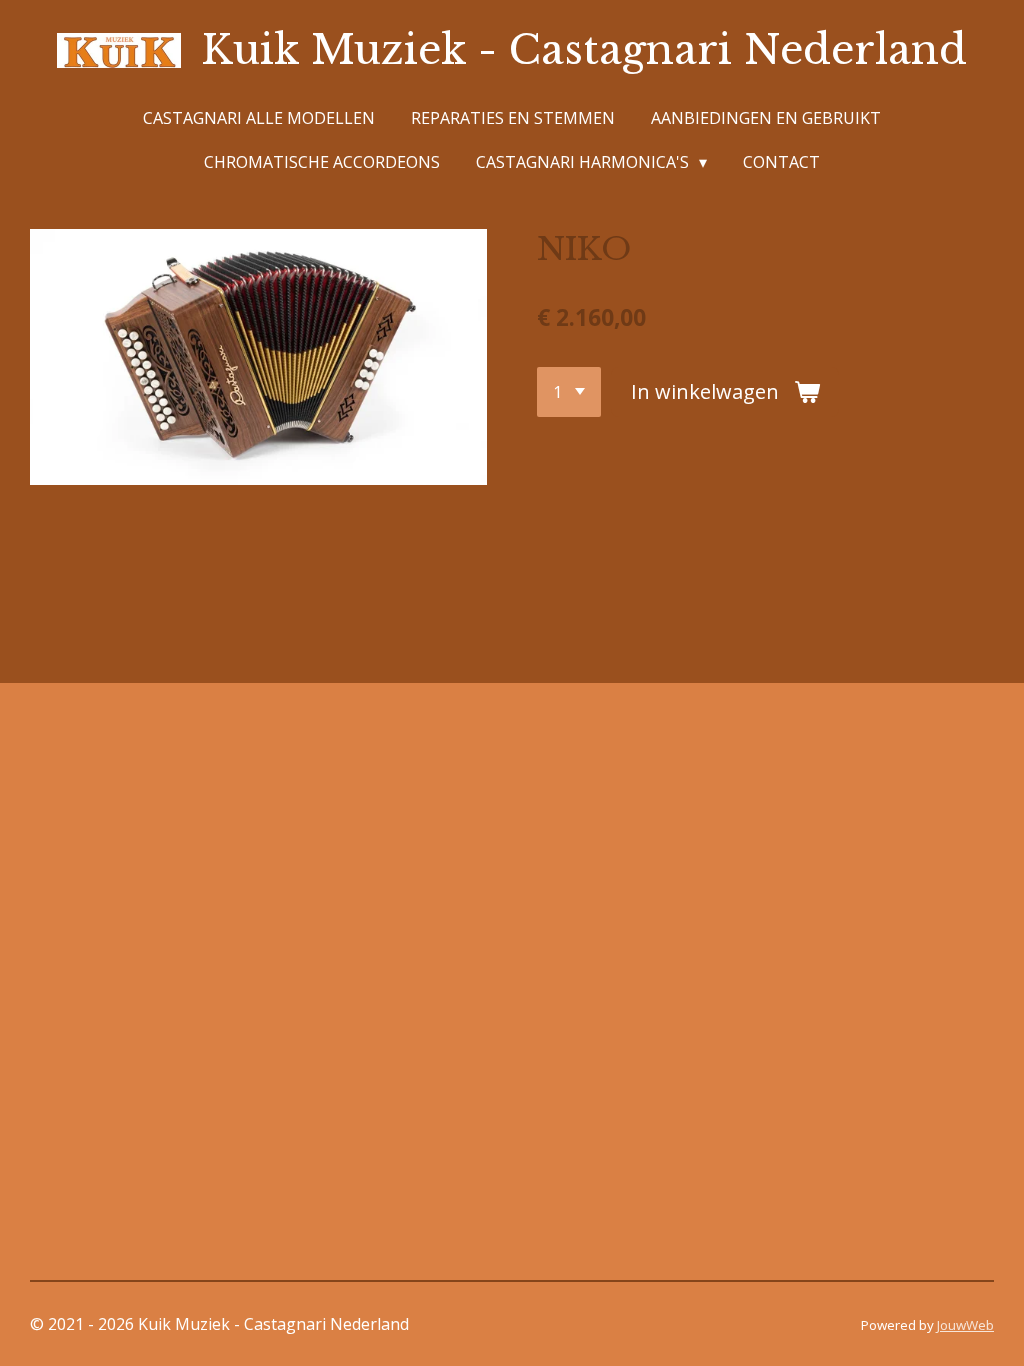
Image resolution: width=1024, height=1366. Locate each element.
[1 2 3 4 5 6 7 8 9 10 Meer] (569, 392)
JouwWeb (965, 1325)
